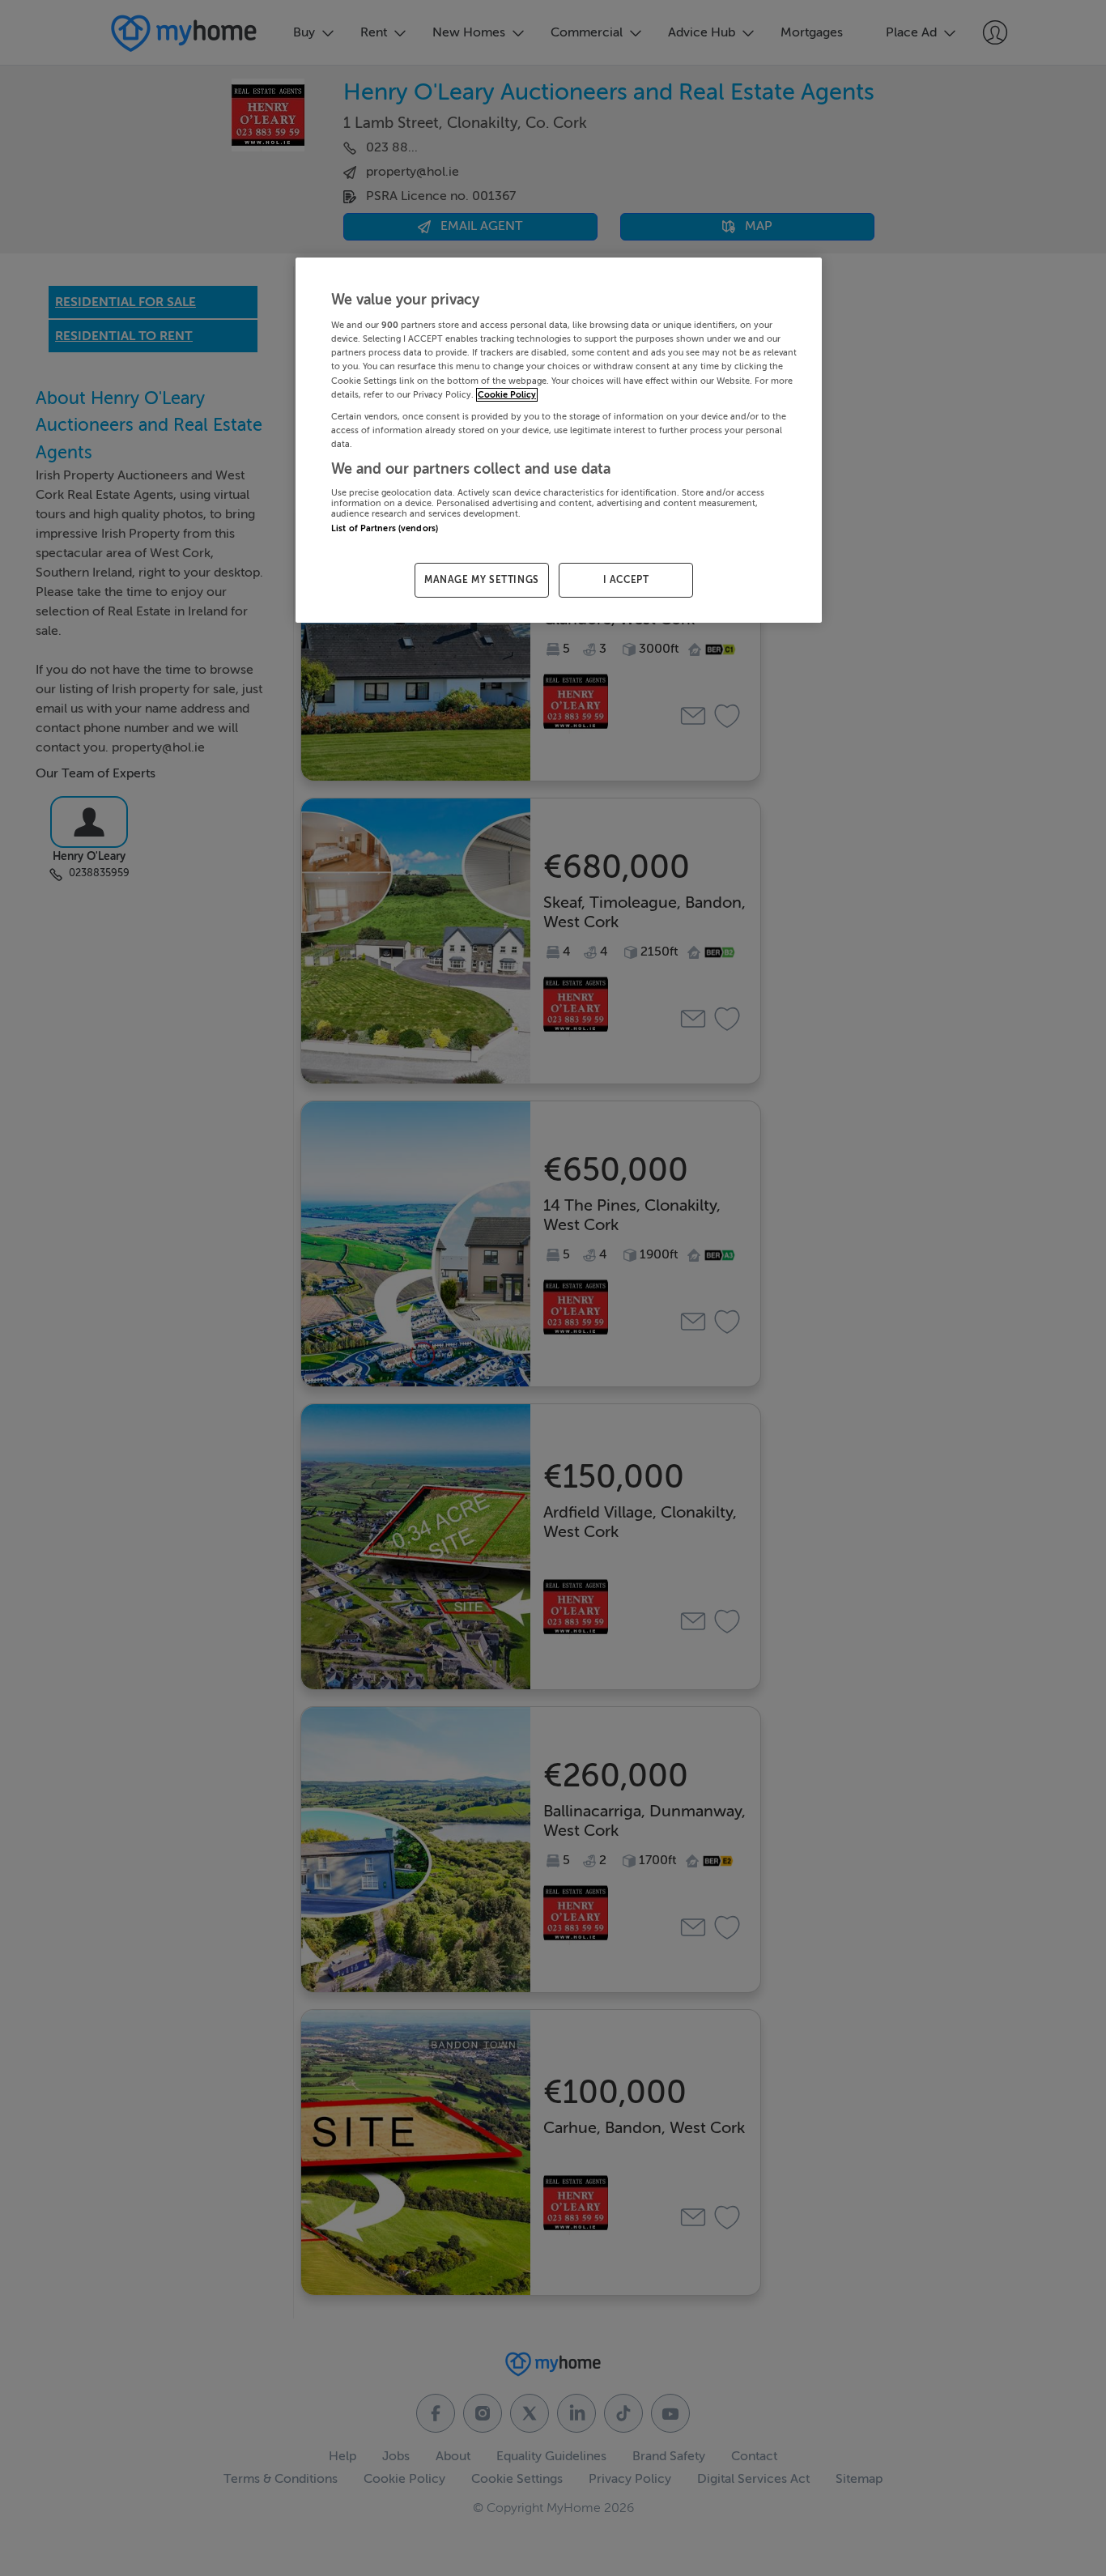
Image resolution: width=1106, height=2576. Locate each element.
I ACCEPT (626, 580)
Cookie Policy (507, 395)
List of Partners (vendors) (385, 528)
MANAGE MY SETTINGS (482, 580)
